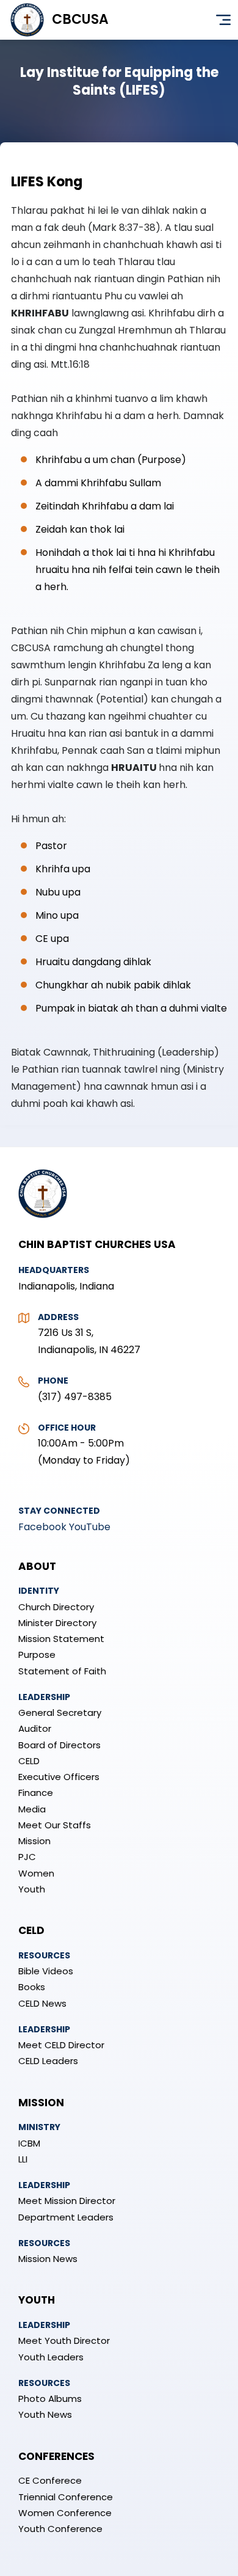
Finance (36, 1793)
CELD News (42, 2003)
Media (32, 1809)
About (37, 1566)
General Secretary (60, 1713)
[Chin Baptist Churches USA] (43, 1224)
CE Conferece (50, 2480)
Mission (34, 1841)
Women (36, 1873)
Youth (32, 1889)
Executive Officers (59, 1777)
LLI (23, 2159)
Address (58, 1317)
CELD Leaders (48, 2061)
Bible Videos (46, 1971)
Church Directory (56, 1607)
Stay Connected (59, 1511)
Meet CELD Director (61, 2045)
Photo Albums (50, 2399)
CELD (29, 1761)
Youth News (45, 2414)
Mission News (48, 2259)
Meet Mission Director (67, 2201)
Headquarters (54, 1270)
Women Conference (65, 2513)
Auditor (35, 1728)
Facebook (42, 1527)
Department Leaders (66, 2217)
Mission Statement (61, 1639)
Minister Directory (57, 1623)
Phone (53, 1381)
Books (32, 1987)
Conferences (56, 2456)
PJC (27, 1857)
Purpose (37, 1655)
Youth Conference (60, 2529)
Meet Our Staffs (55, 1825)
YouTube (90, 1527)
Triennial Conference (66, 2497)
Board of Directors (60, 1745)
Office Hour (67, 1428)
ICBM (29, 2143)
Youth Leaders (51, 2357)
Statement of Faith (62, 1671)
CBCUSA (80, 19)
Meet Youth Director (64, 2341)
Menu (223, 20)
